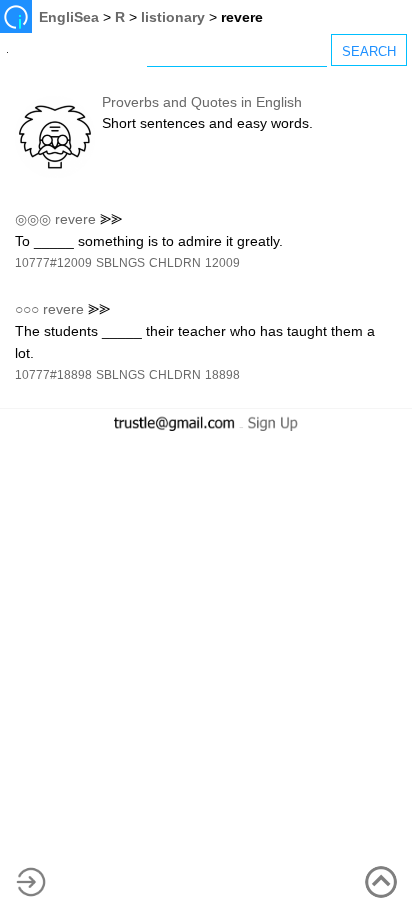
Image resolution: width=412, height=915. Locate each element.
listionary (173, 17)
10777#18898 (53, 375)
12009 (222, 263)
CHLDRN (175, 263)
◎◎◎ (33, 219)
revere (75, 219)
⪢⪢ (111, 219)
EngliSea (69, 17)
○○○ (27, 309)
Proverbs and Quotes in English (202, 102)
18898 (222, 375)
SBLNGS (120, 263)
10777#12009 (53, 263)
